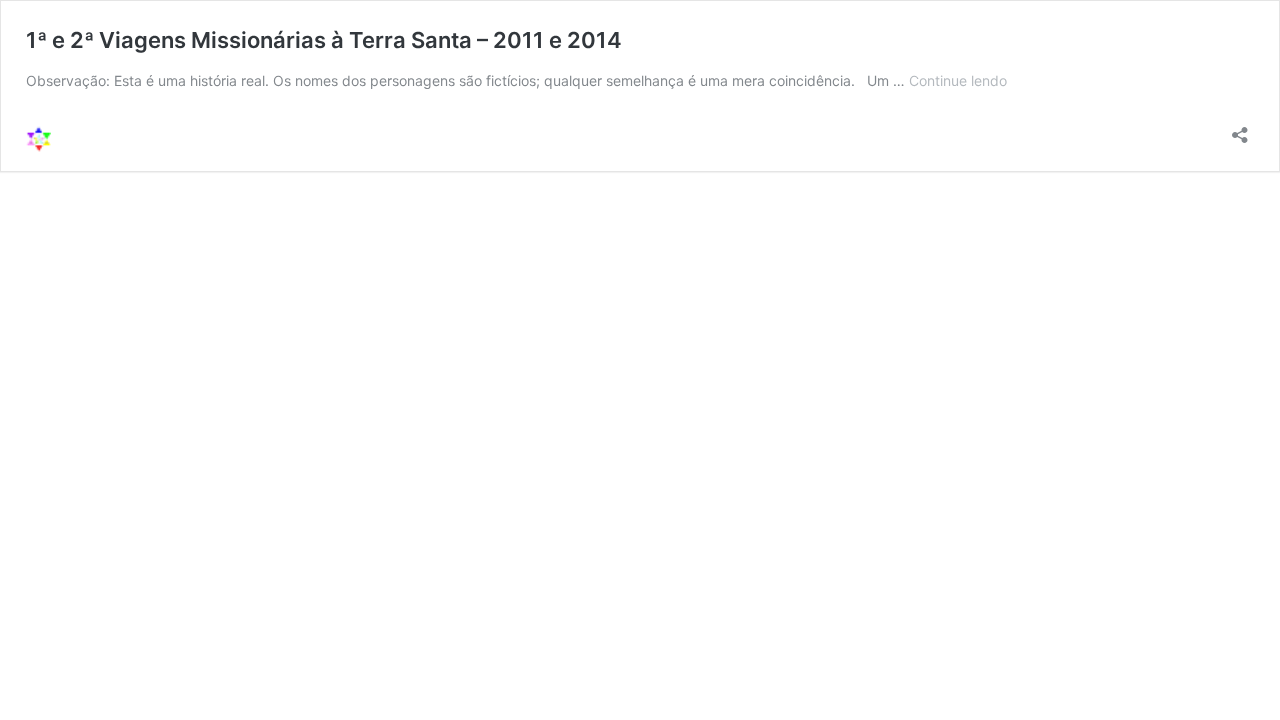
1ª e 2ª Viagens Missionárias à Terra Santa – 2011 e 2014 (324, 40)
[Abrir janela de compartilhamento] (1240, 128)
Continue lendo (958, 80)
